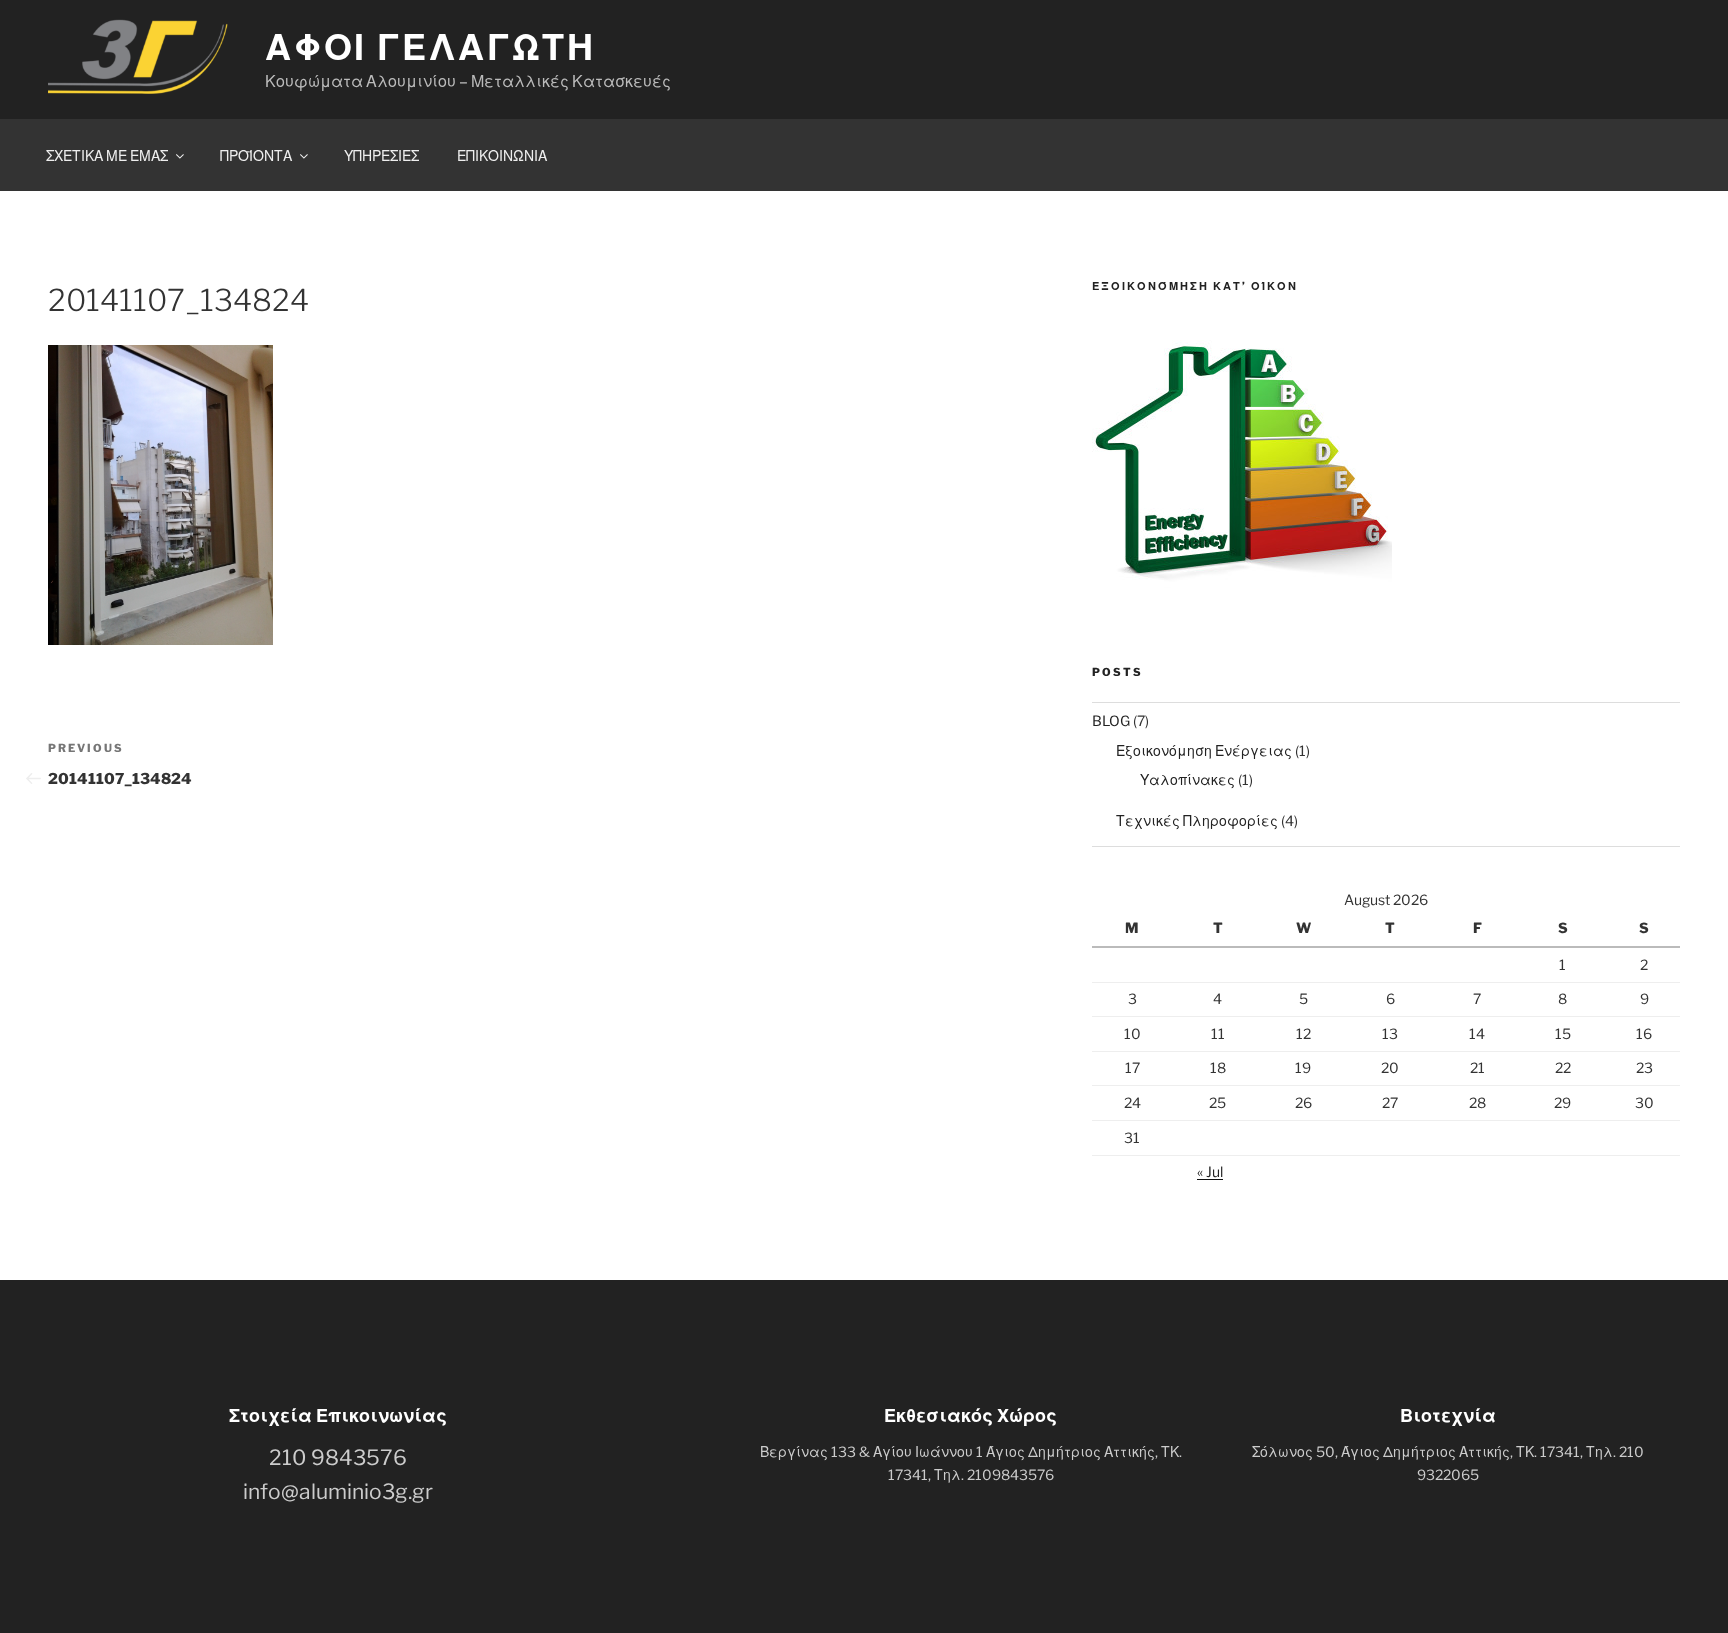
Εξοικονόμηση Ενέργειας (1204, 750)
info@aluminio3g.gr (338, 1491)
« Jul (1210, 1171)
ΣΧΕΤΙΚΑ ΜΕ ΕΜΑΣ (107, 155)
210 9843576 (338, 1457)
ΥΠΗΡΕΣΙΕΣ (381, 155)
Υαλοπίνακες (1187, 779)
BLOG (1111, 720)
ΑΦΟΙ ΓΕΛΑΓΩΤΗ (430, 47)
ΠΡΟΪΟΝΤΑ (256, 155)
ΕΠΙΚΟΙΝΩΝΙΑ (502, 155)
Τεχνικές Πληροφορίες (1197, 820)
